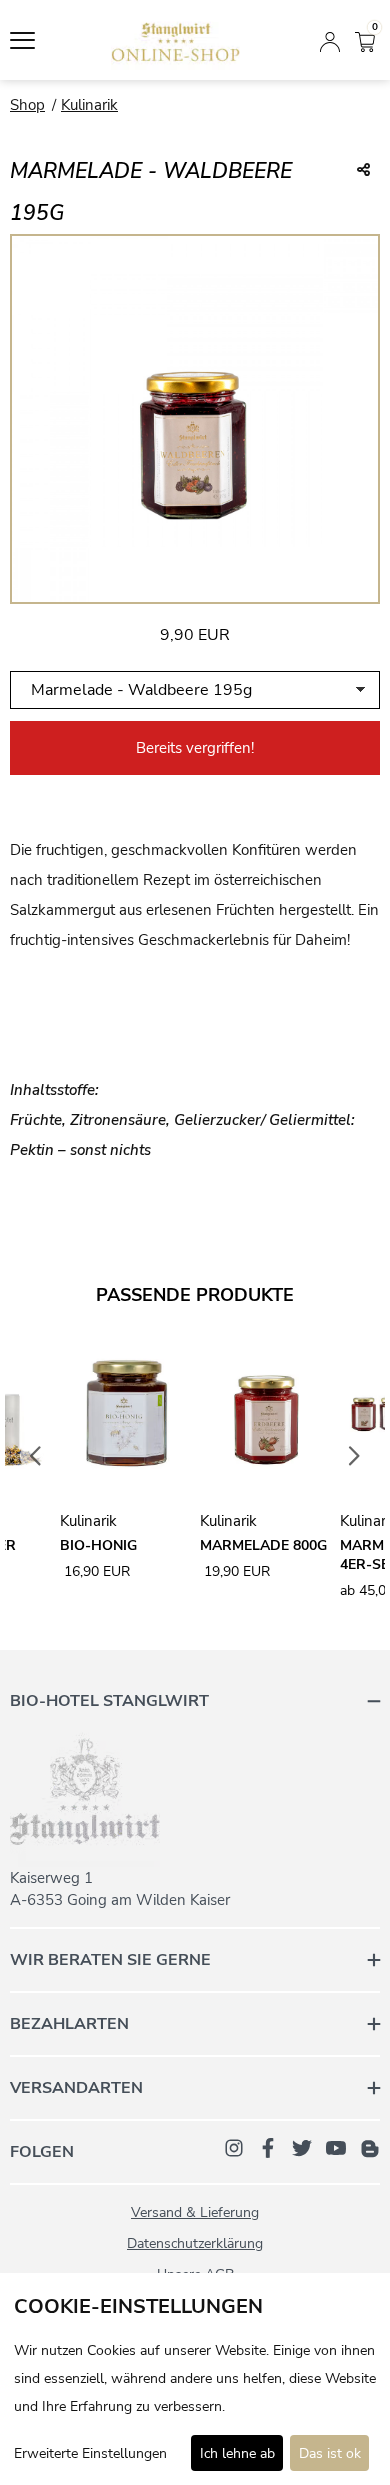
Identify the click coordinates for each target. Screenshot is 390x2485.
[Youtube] (336, 2147)
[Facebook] (268, 2147)
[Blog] (370, 2147)
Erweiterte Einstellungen (90, 2453)
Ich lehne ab (237, 2453)
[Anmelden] (330, 40)
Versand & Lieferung (195, 2212)
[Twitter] (302, 2147)
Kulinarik (89, 105)
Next (355, 1457)
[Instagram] (234, 2147)
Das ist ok (330, 2453)
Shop (27, 105)
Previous (36, 1457)
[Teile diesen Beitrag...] (363, 171)
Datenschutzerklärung (195, 2243)
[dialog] (195, 2379)
